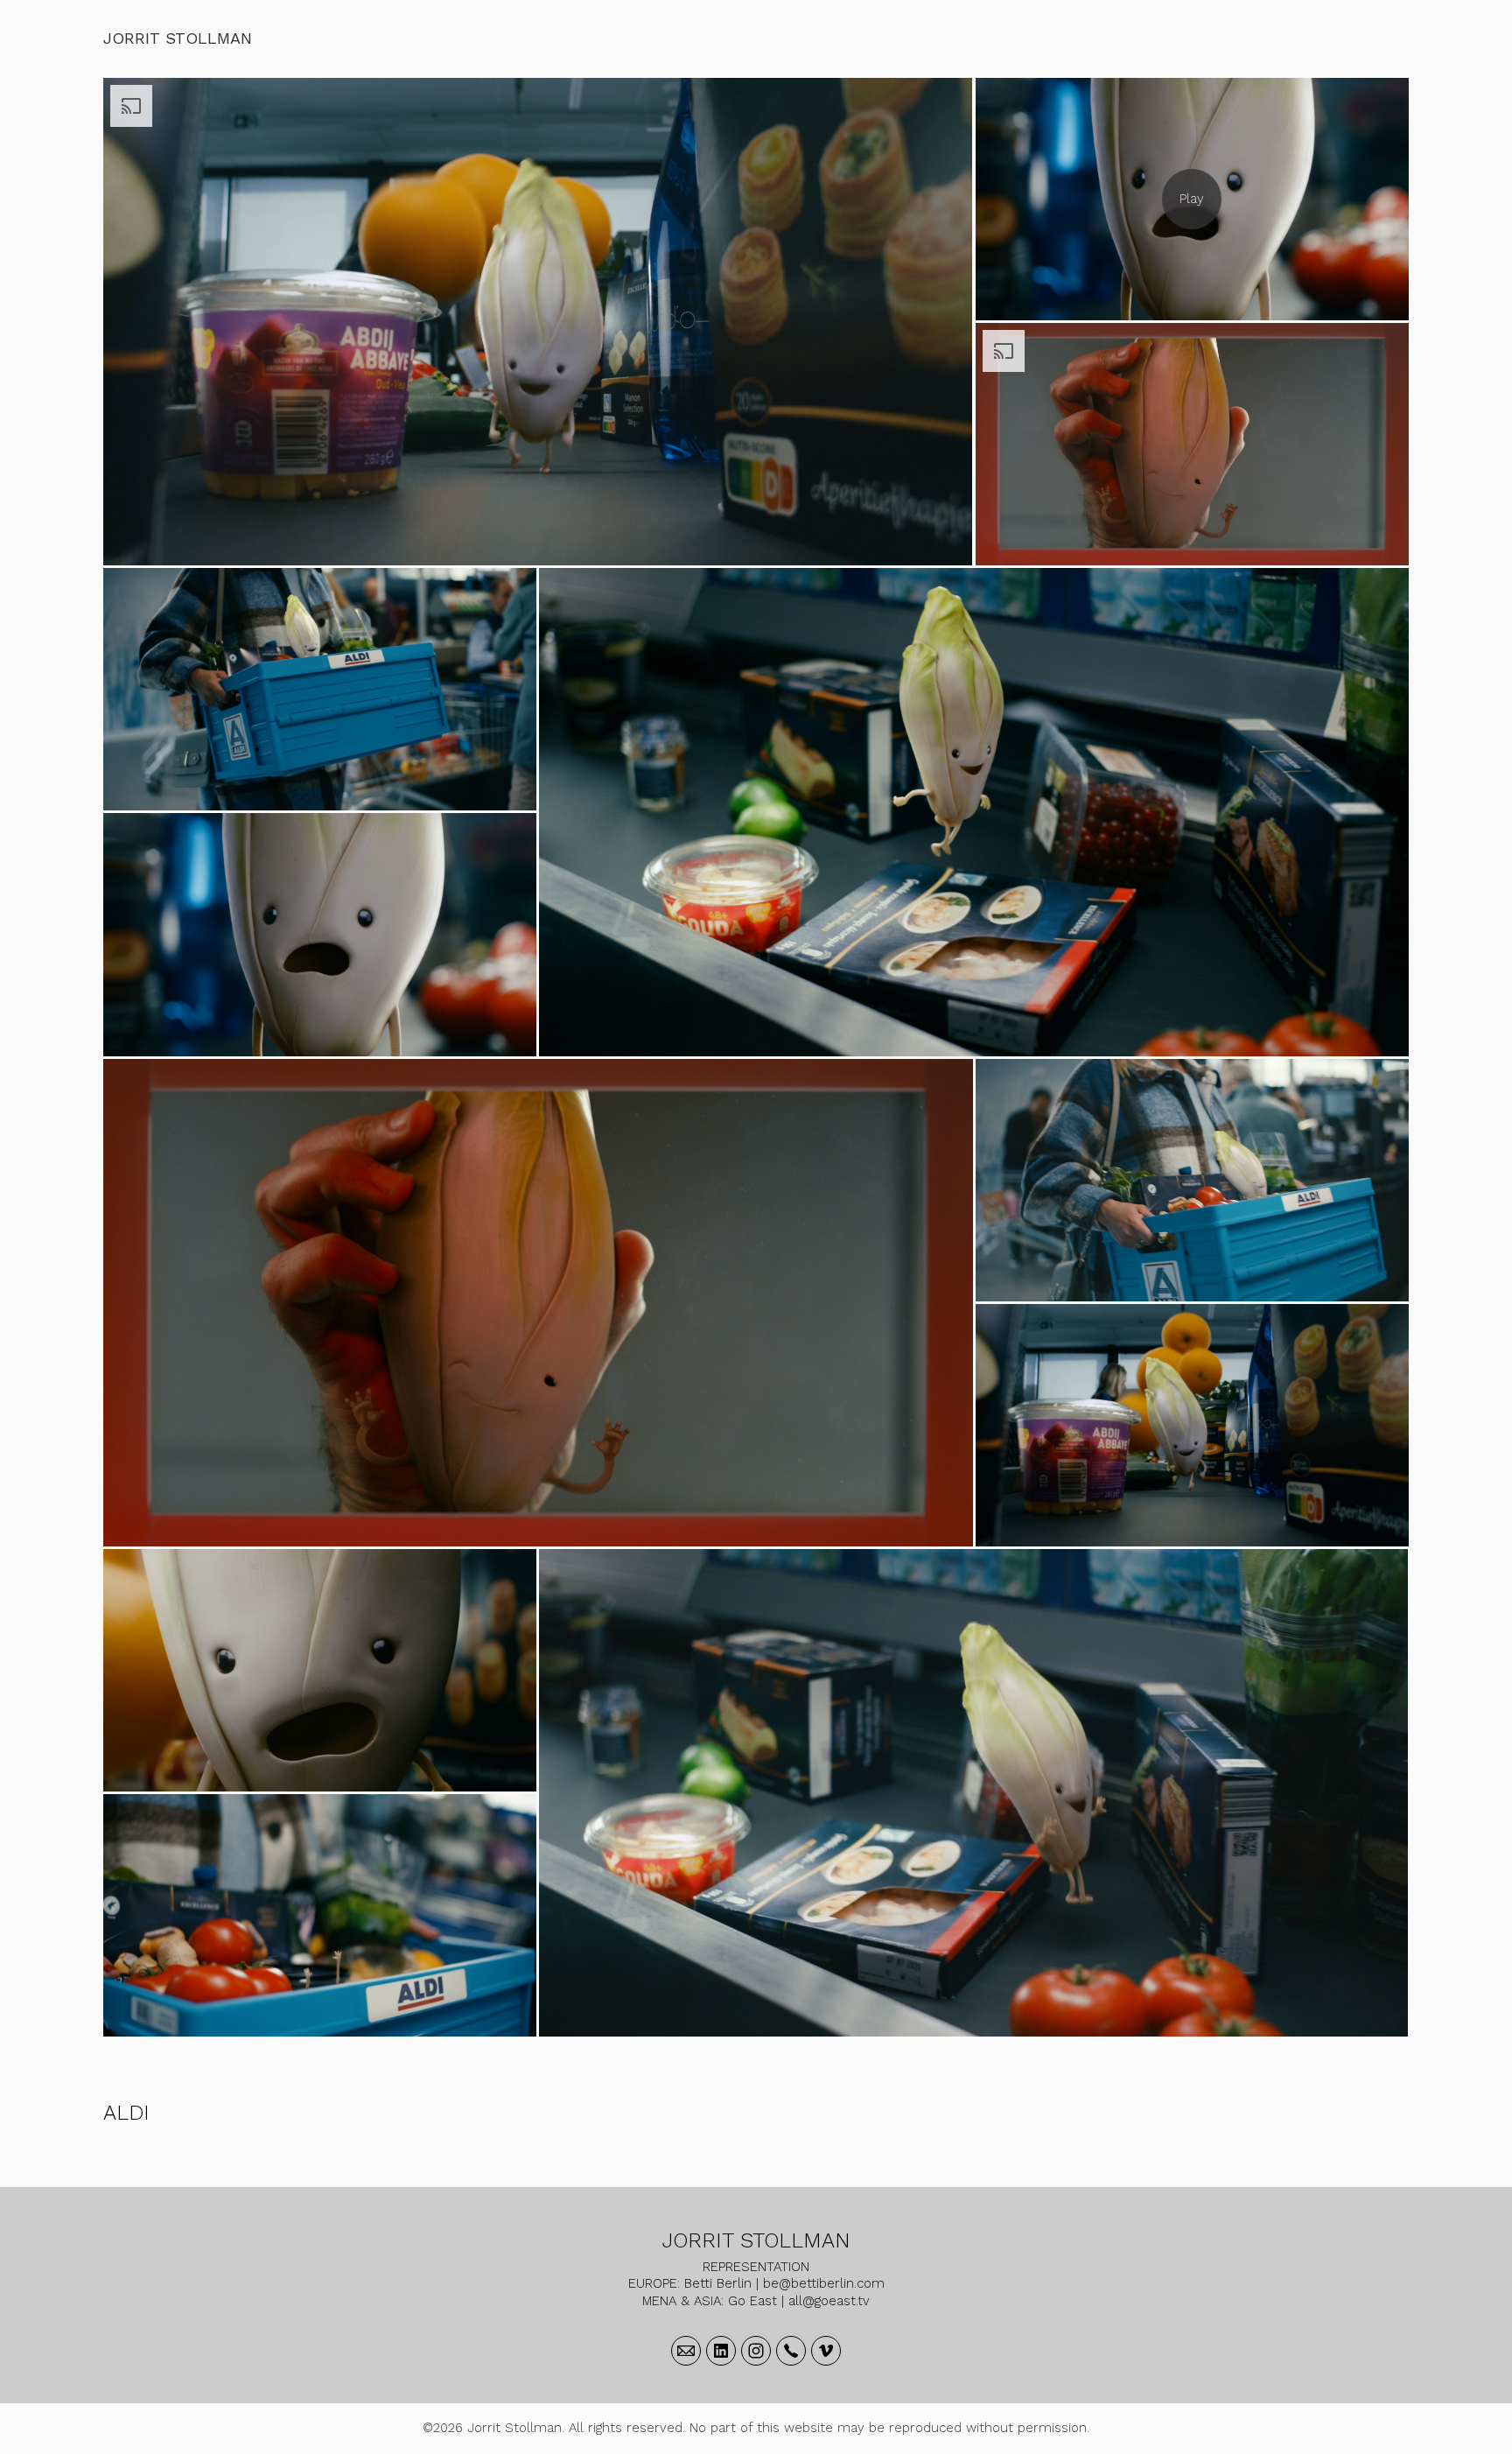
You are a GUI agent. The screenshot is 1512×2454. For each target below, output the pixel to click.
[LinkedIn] (721, 2351)
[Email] (686, 2351)
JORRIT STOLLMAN (756, 2240)
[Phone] (791, 2351)
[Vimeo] (826, 2351)
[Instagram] (756, 2351)
